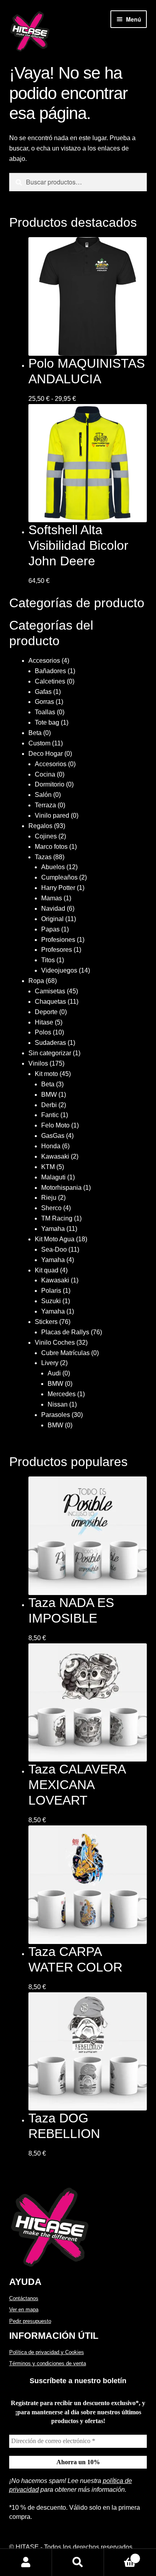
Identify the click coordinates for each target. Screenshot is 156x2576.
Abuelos (53, 867)
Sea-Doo (54, 1249)
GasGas (53, 1136)
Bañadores (50, 671)
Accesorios (44, 661)
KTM (48, 1167)
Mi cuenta (26, 2562)
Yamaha (53, 1229)
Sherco (51, 1208)
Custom (39, 743)
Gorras (44, 702)
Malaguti (53, 1177)
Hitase (44, 1022)
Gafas (43, 692)
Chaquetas (50, 1002)
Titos (48, 960)
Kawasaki (55, 1156)
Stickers (46, 1322)
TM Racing (57, 1218)
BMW (49, 1095)
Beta (35, 733)
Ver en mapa (24, 2309)
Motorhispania (61, 1188)
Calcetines (50, 681)
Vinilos (38, 1063)
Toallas (45, 712)
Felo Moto (55, 1125)
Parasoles (56, 1415)
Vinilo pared (52, 815)
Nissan (58, 1404)
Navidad (53, 909)
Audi (54, 1373)
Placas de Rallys (65, 1332)
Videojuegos (59, 970)
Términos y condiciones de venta (48, 2363)
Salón (43, 795)
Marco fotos (51, 847)
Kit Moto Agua (55, 1239)
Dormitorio (50, 784)
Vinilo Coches (55, 1342)
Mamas (52, 898)
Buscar (78, 2562)
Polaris (51, 1291)
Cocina (45, 774)
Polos (43, 1032)
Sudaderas (50, 1043)
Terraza (45, 805)
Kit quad (47, 1270)
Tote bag (47, 722)
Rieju (49, 1198)
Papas (50, 929)
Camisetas (50, 991)
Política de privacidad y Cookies (47, 2352)
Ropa (36, 981)
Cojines (46, 836)
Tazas (43, 857)
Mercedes (62, 1394)
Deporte (46, 1012)
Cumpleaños (59, 877)
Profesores (57, 950)
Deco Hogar (46, 754)
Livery (50, 1363)
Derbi (49, 1105)
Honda (51, 1146)
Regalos (40, 826)
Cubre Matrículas (65, 1353)
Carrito (120, 2556)
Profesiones (58, 940)
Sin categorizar (50, 1053)
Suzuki (51, 1301)
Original (52, 919)
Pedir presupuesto (30, 2321)
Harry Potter (58, 888)
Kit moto (46, 1074)
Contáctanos (24, 2298)
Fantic (50, 1115)
